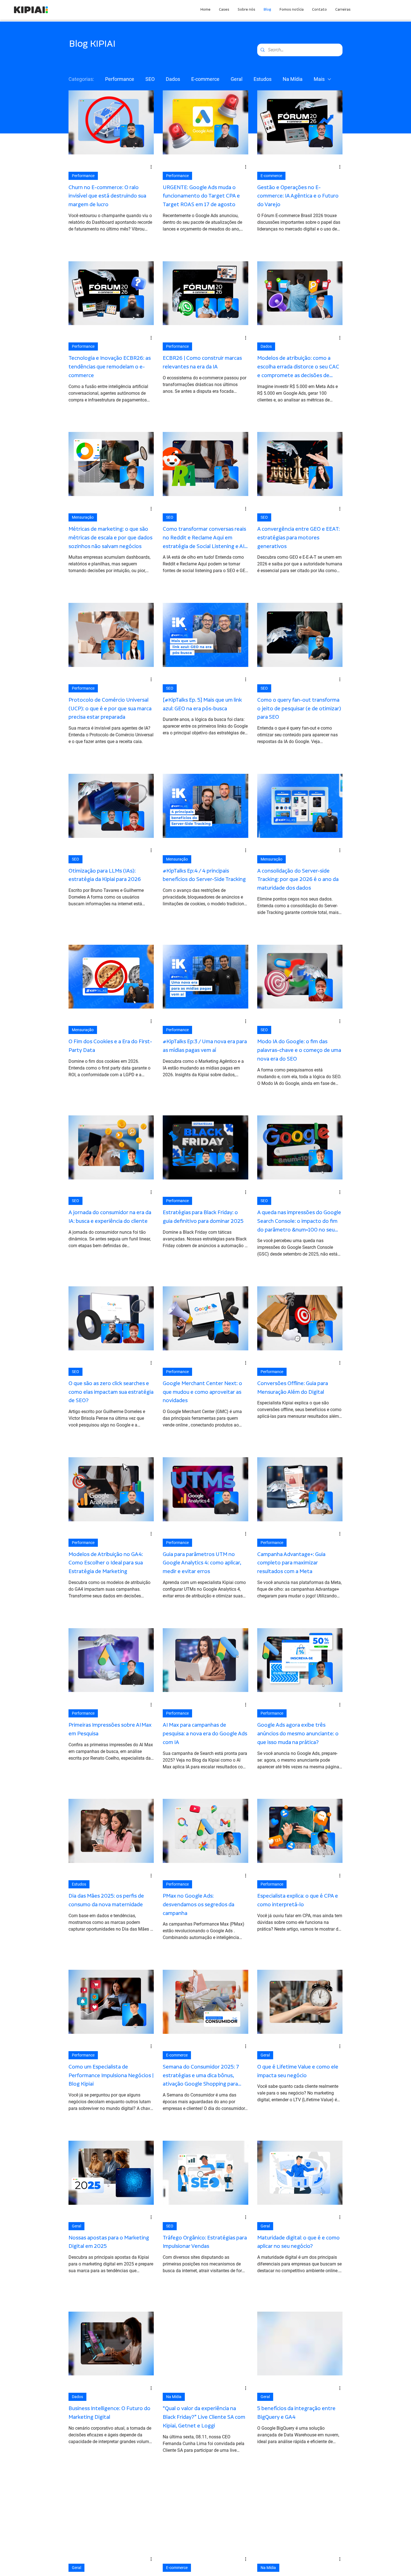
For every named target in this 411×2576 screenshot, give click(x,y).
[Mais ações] (153, 167)
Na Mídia (293, 79)
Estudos (263, 79)
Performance (120, 79)
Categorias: (81, 79)
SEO (150, 79)
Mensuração (83, 517)
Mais (319, 79)
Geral (237, 79)
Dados (173, 79)
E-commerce (205, 79)
